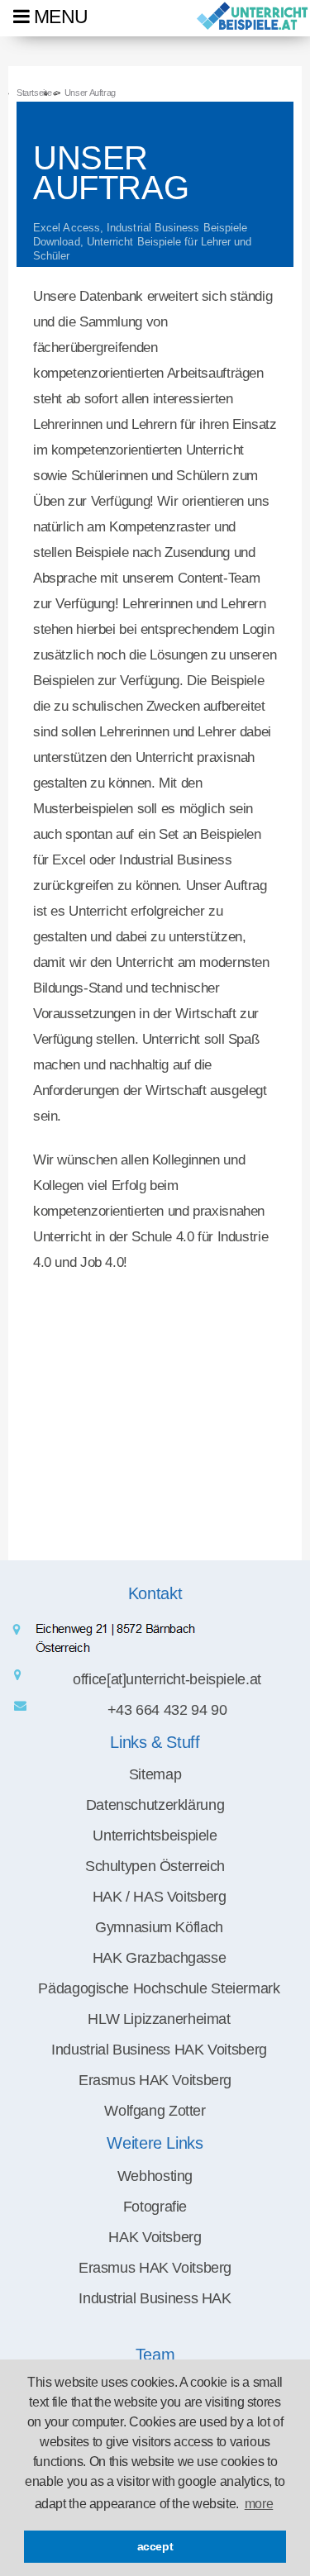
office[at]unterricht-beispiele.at (167, 1679)
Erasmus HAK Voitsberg (155, 2268)
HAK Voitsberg (155, 2237)
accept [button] (155, 2546)
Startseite (34, 93)
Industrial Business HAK (155, 2298)
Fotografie (155, 2207)
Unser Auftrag (90, 93)
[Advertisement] (155, 1405)
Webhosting (155, 2176)
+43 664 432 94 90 (167, 1710)
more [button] (259, 2504)
